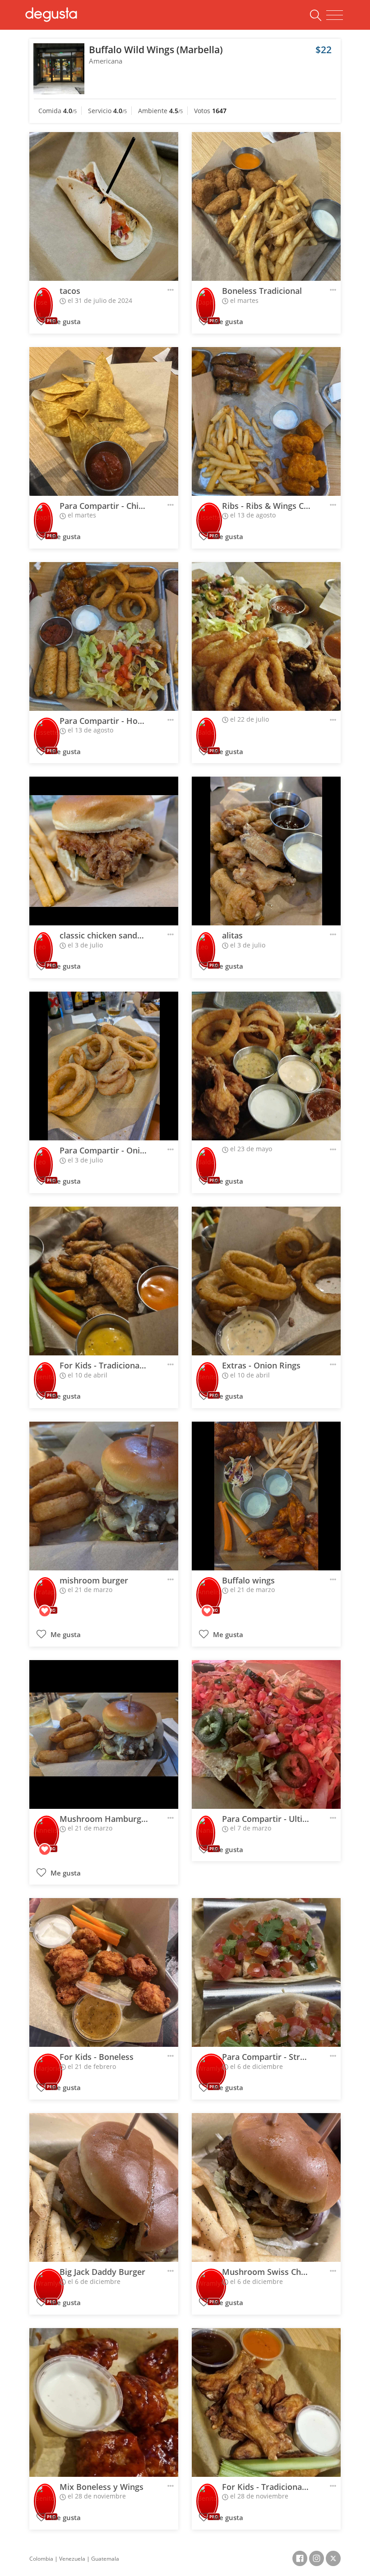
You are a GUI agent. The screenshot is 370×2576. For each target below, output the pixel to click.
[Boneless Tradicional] (266, 206)
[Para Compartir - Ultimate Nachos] (266, 1734)
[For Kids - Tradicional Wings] (104, 1281)
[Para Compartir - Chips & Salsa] (104, 421)
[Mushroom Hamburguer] (104, 1734)
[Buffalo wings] (266, 1496)
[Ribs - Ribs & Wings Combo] (266, 421)
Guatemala (105, 2559)
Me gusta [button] (65, 322)
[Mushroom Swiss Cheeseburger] (266, 2187)
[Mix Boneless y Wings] (104, 2402)
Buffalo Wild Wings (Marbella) (156, 50)
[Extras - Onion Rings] (266, 1281)
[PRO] (43, 299)
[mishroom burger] (104, 1496)
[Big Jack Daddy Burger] (104, 2187)
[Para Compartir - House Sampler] (104, 636)
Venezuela (72, 2559)
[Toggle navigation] (335, 15)
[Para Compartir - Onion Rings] (104, 1066)
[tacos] (104, 206)
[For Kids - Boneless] (104, 1972)
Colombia (41, 2559)
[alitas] (266, 851)
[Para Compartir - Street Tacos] (266, 1972)
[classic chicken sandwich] (104, 851)
